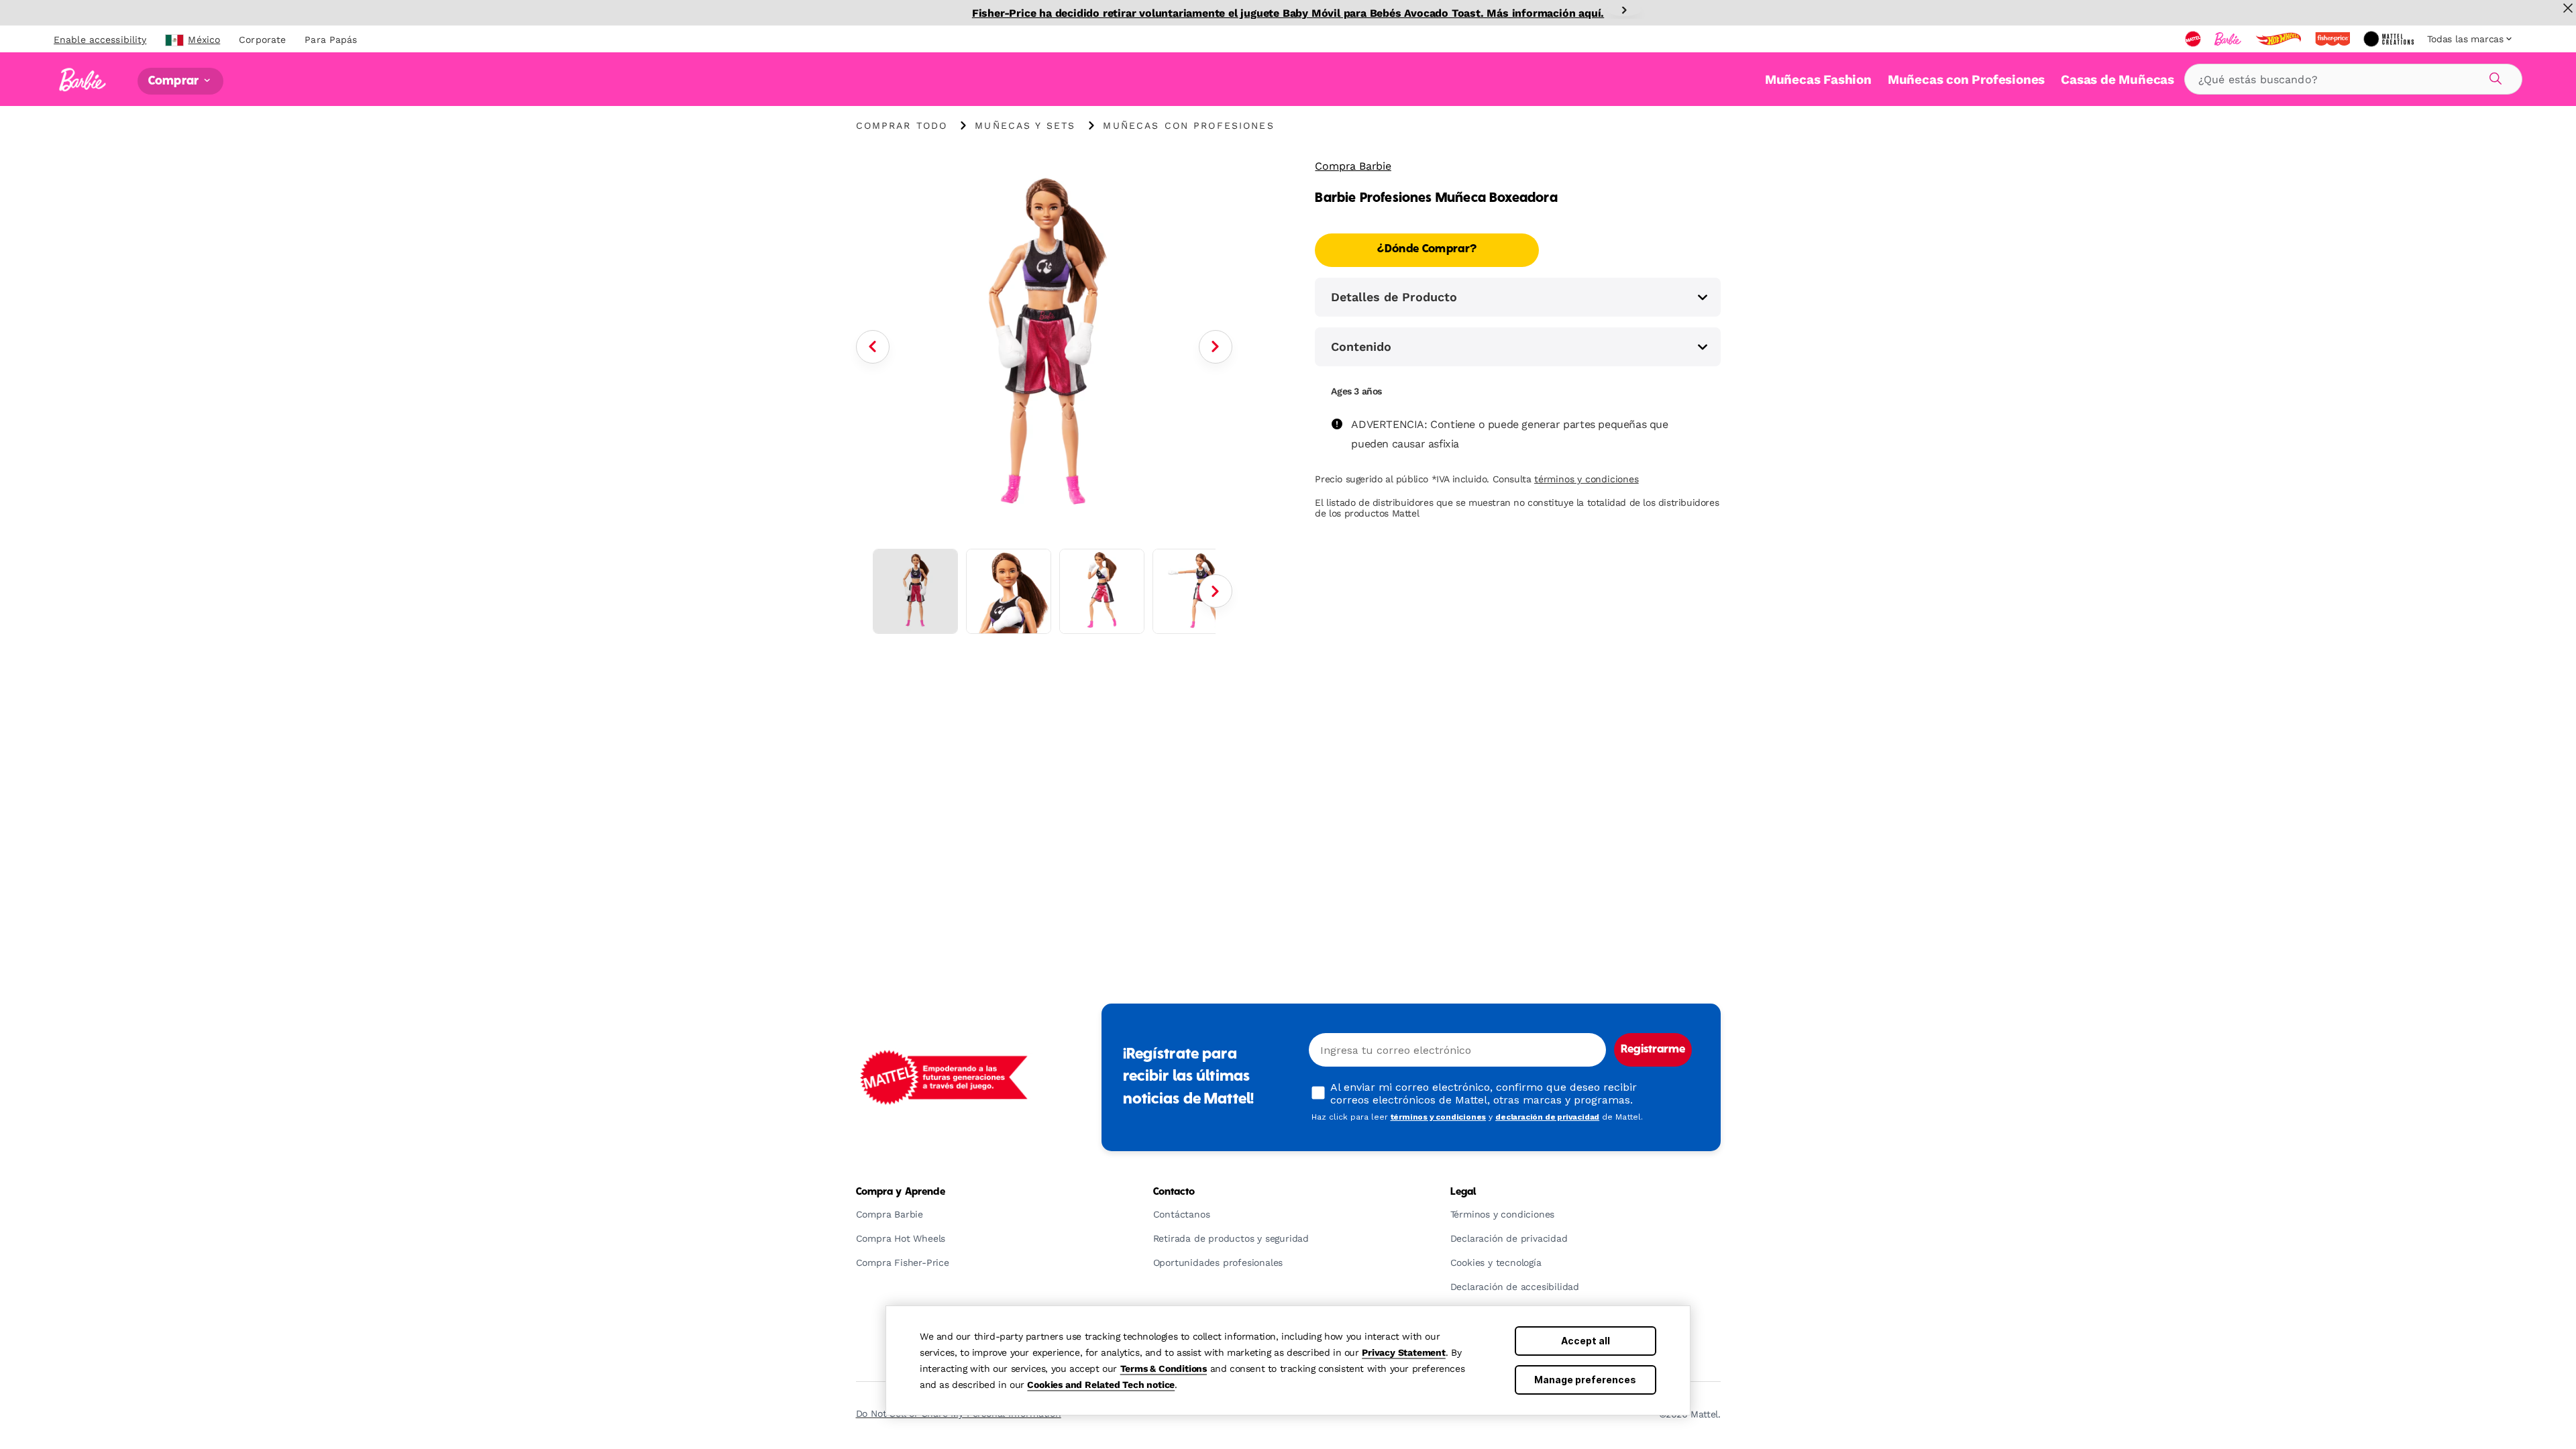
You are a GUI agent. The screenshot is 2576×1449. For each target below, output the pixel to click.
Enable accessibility (100, 40)
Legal (1463, 1192)
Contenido (1361, 346)
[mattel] (2194, 39)
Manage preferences (1585, 1380)
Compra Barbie (1353, 166)
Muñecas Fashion (1818, 79)
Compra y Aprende (901, 1192)
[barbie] (2229, 39)
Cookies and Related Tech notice (1101, 1385)
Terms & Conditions (1164, 1368)
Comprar (175, 81)
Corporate (262, 40)
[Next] (1624, 10)
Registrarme (1653, 1050)
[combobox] (2353, 79)
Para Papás (331, 40)
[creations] (2390, 39)
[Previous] (873, 347)
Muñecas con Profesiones (1966, 79)
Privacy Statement (1404, 1352)
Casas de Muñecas (2117, 79)
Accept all (1586, 1341)
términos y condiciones (1587, 479)
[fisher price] (2334, 39)
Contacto (1174, 1192)
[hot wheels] (2279, 39)
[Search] (2493, 76)
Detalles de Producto (1394, 297)
